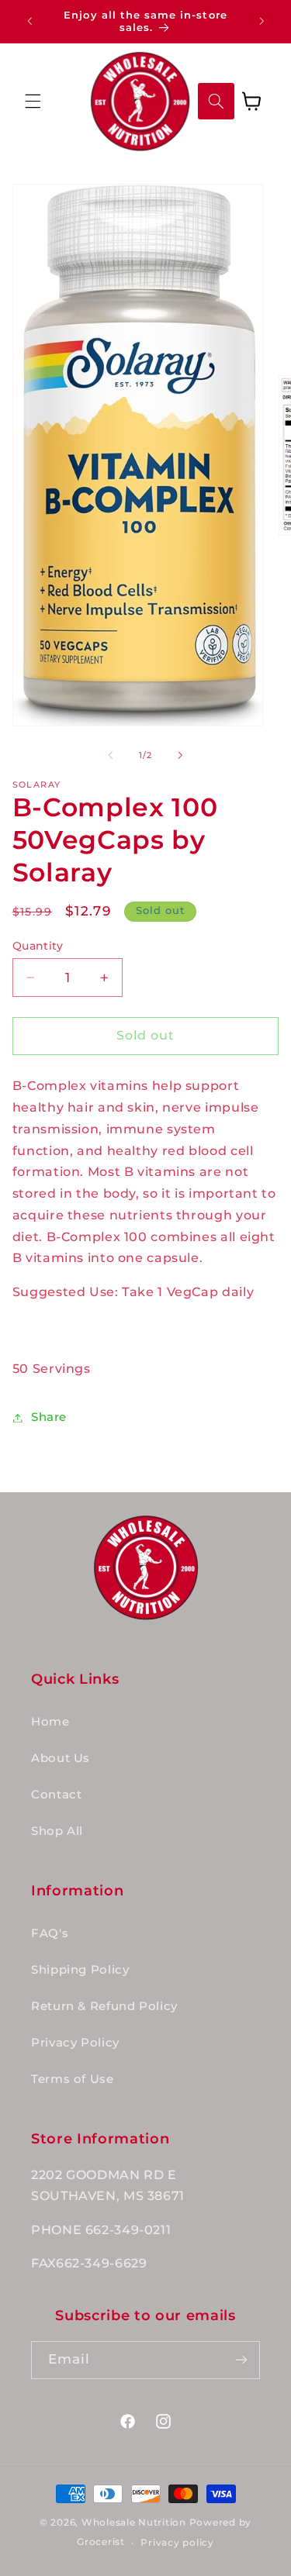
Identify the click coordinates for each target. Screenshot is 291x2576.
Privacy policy (177, 2543)
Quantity (38, 946)
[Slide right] (181, 756)
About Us (61, 1758)
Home (50, 1722)
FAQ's (50, 1933)
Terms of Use (73, 2079)
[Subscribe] (241, 2360)
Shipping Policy (80, 1970)
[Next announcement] (262, 21)
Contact (56, 1795)
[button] (33, 101)
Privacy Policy (75, 2043)
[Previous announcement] (29, 21)
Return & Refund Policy (104, 2006)
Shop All (57, 1831)
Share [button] (49, 1417)
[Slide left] (110, 756)
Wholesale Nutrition (134, 2523)
